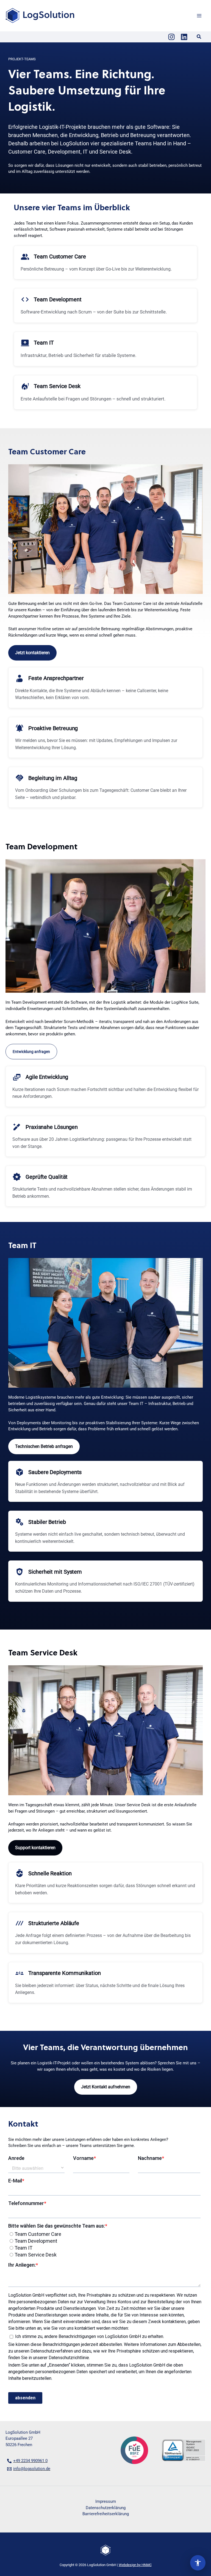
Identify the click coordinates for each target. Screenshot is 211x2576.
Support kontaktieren (35, 1848)
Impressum (106, 2501)
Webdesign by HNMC (135, 2565)
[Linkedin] (184, 37)
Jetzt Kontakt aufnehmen (106, 2087)
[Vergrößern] (192, 475)
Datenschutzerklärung (106, 2508)
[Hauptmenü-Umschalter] (199, 16)
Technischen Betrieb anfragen (44, 1446)
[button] (199, 37)
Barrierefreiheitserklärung (106, 2514)
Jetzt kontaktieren (32, 653)
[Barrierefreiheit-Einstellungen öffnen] (198, 2563)
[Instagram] (171, 37)
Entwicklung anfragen (31, 1052)
